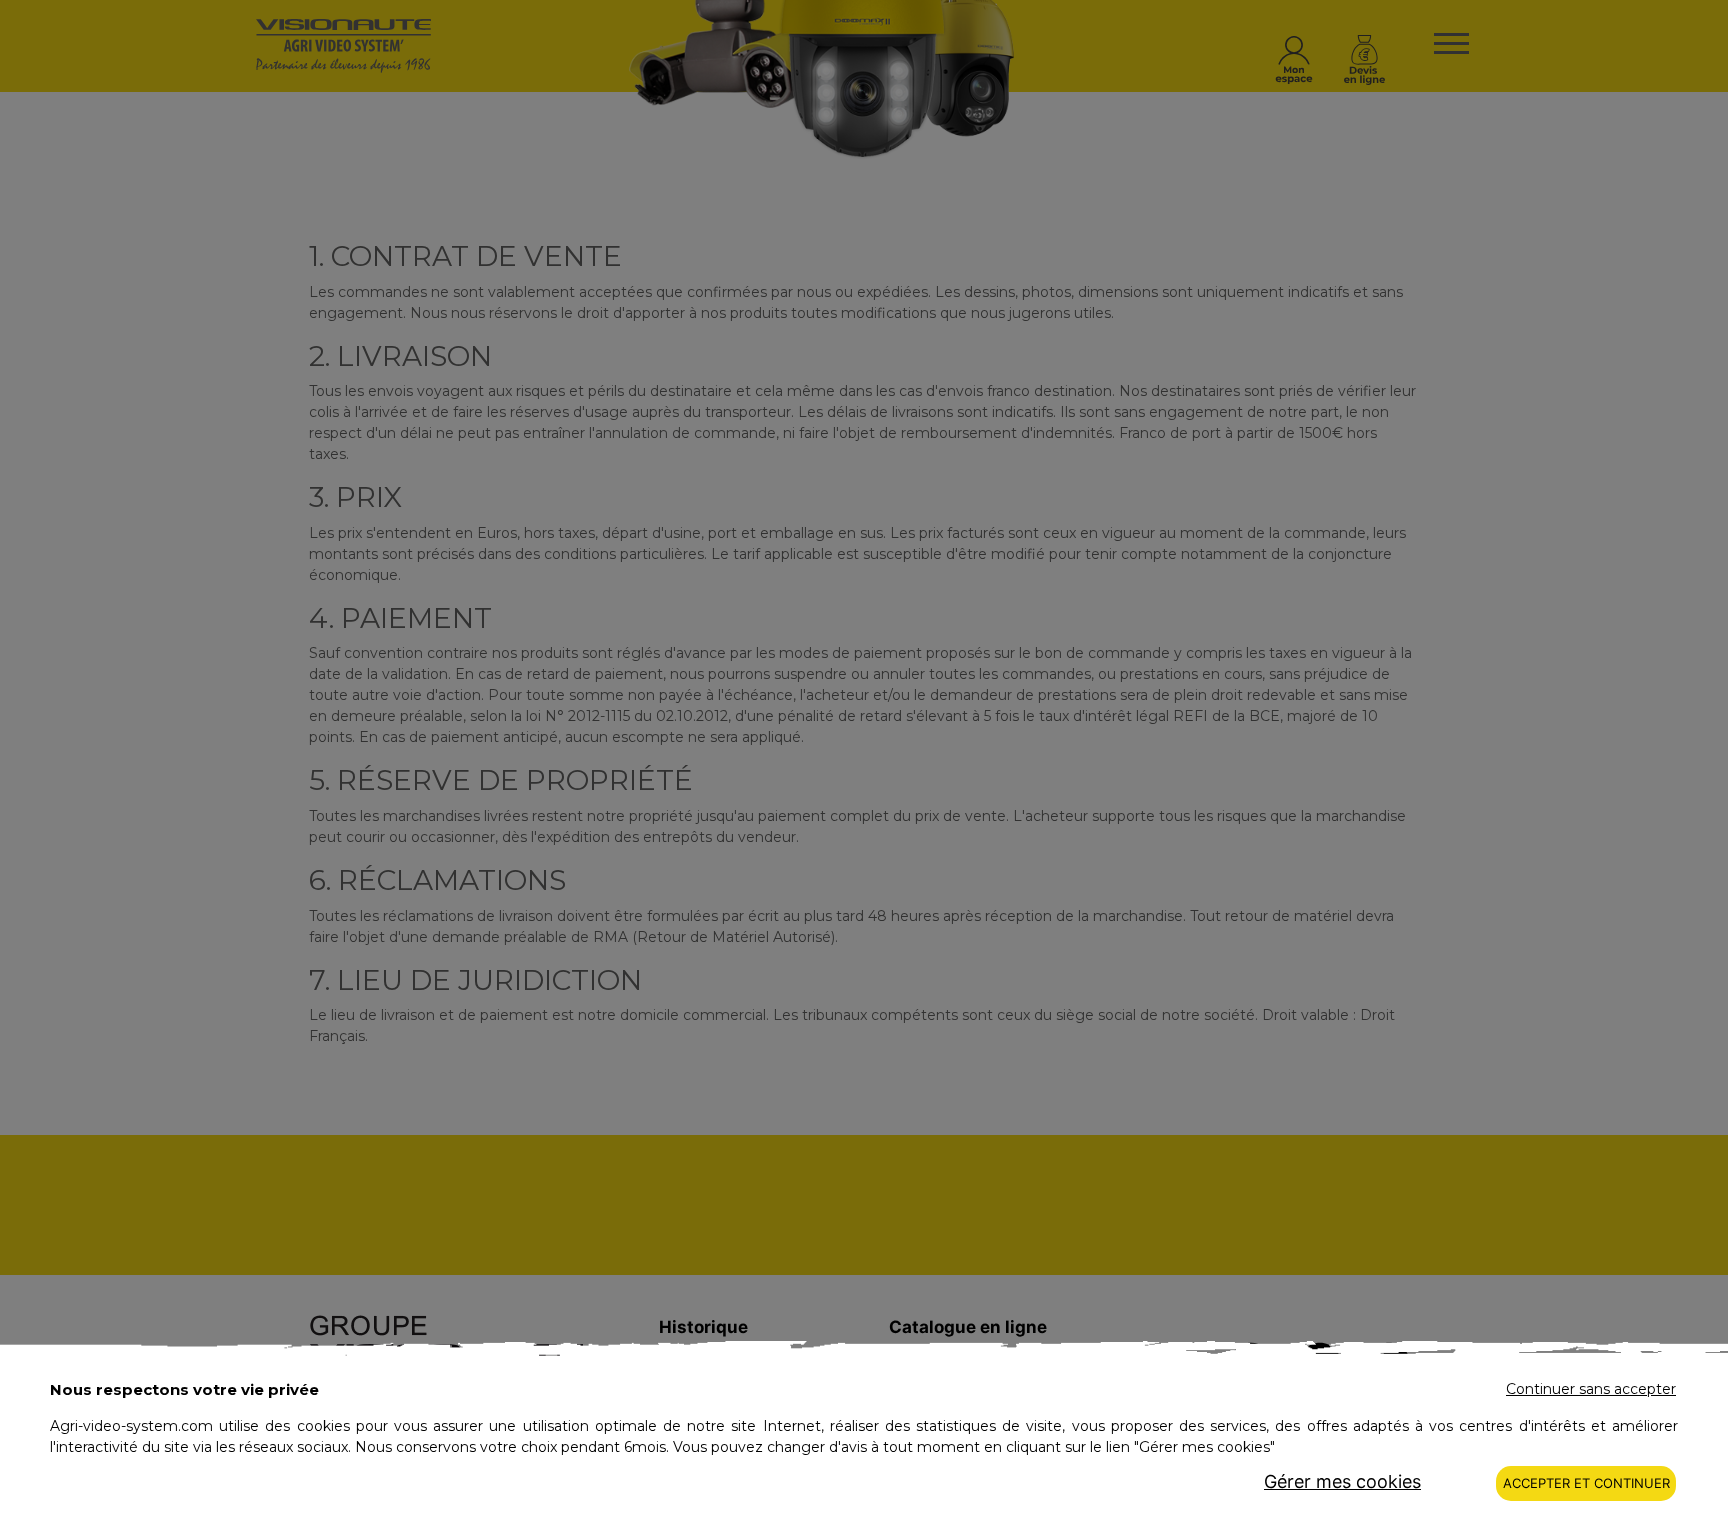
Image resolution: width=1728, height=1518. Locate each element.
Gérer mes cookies (1342, 1481)
